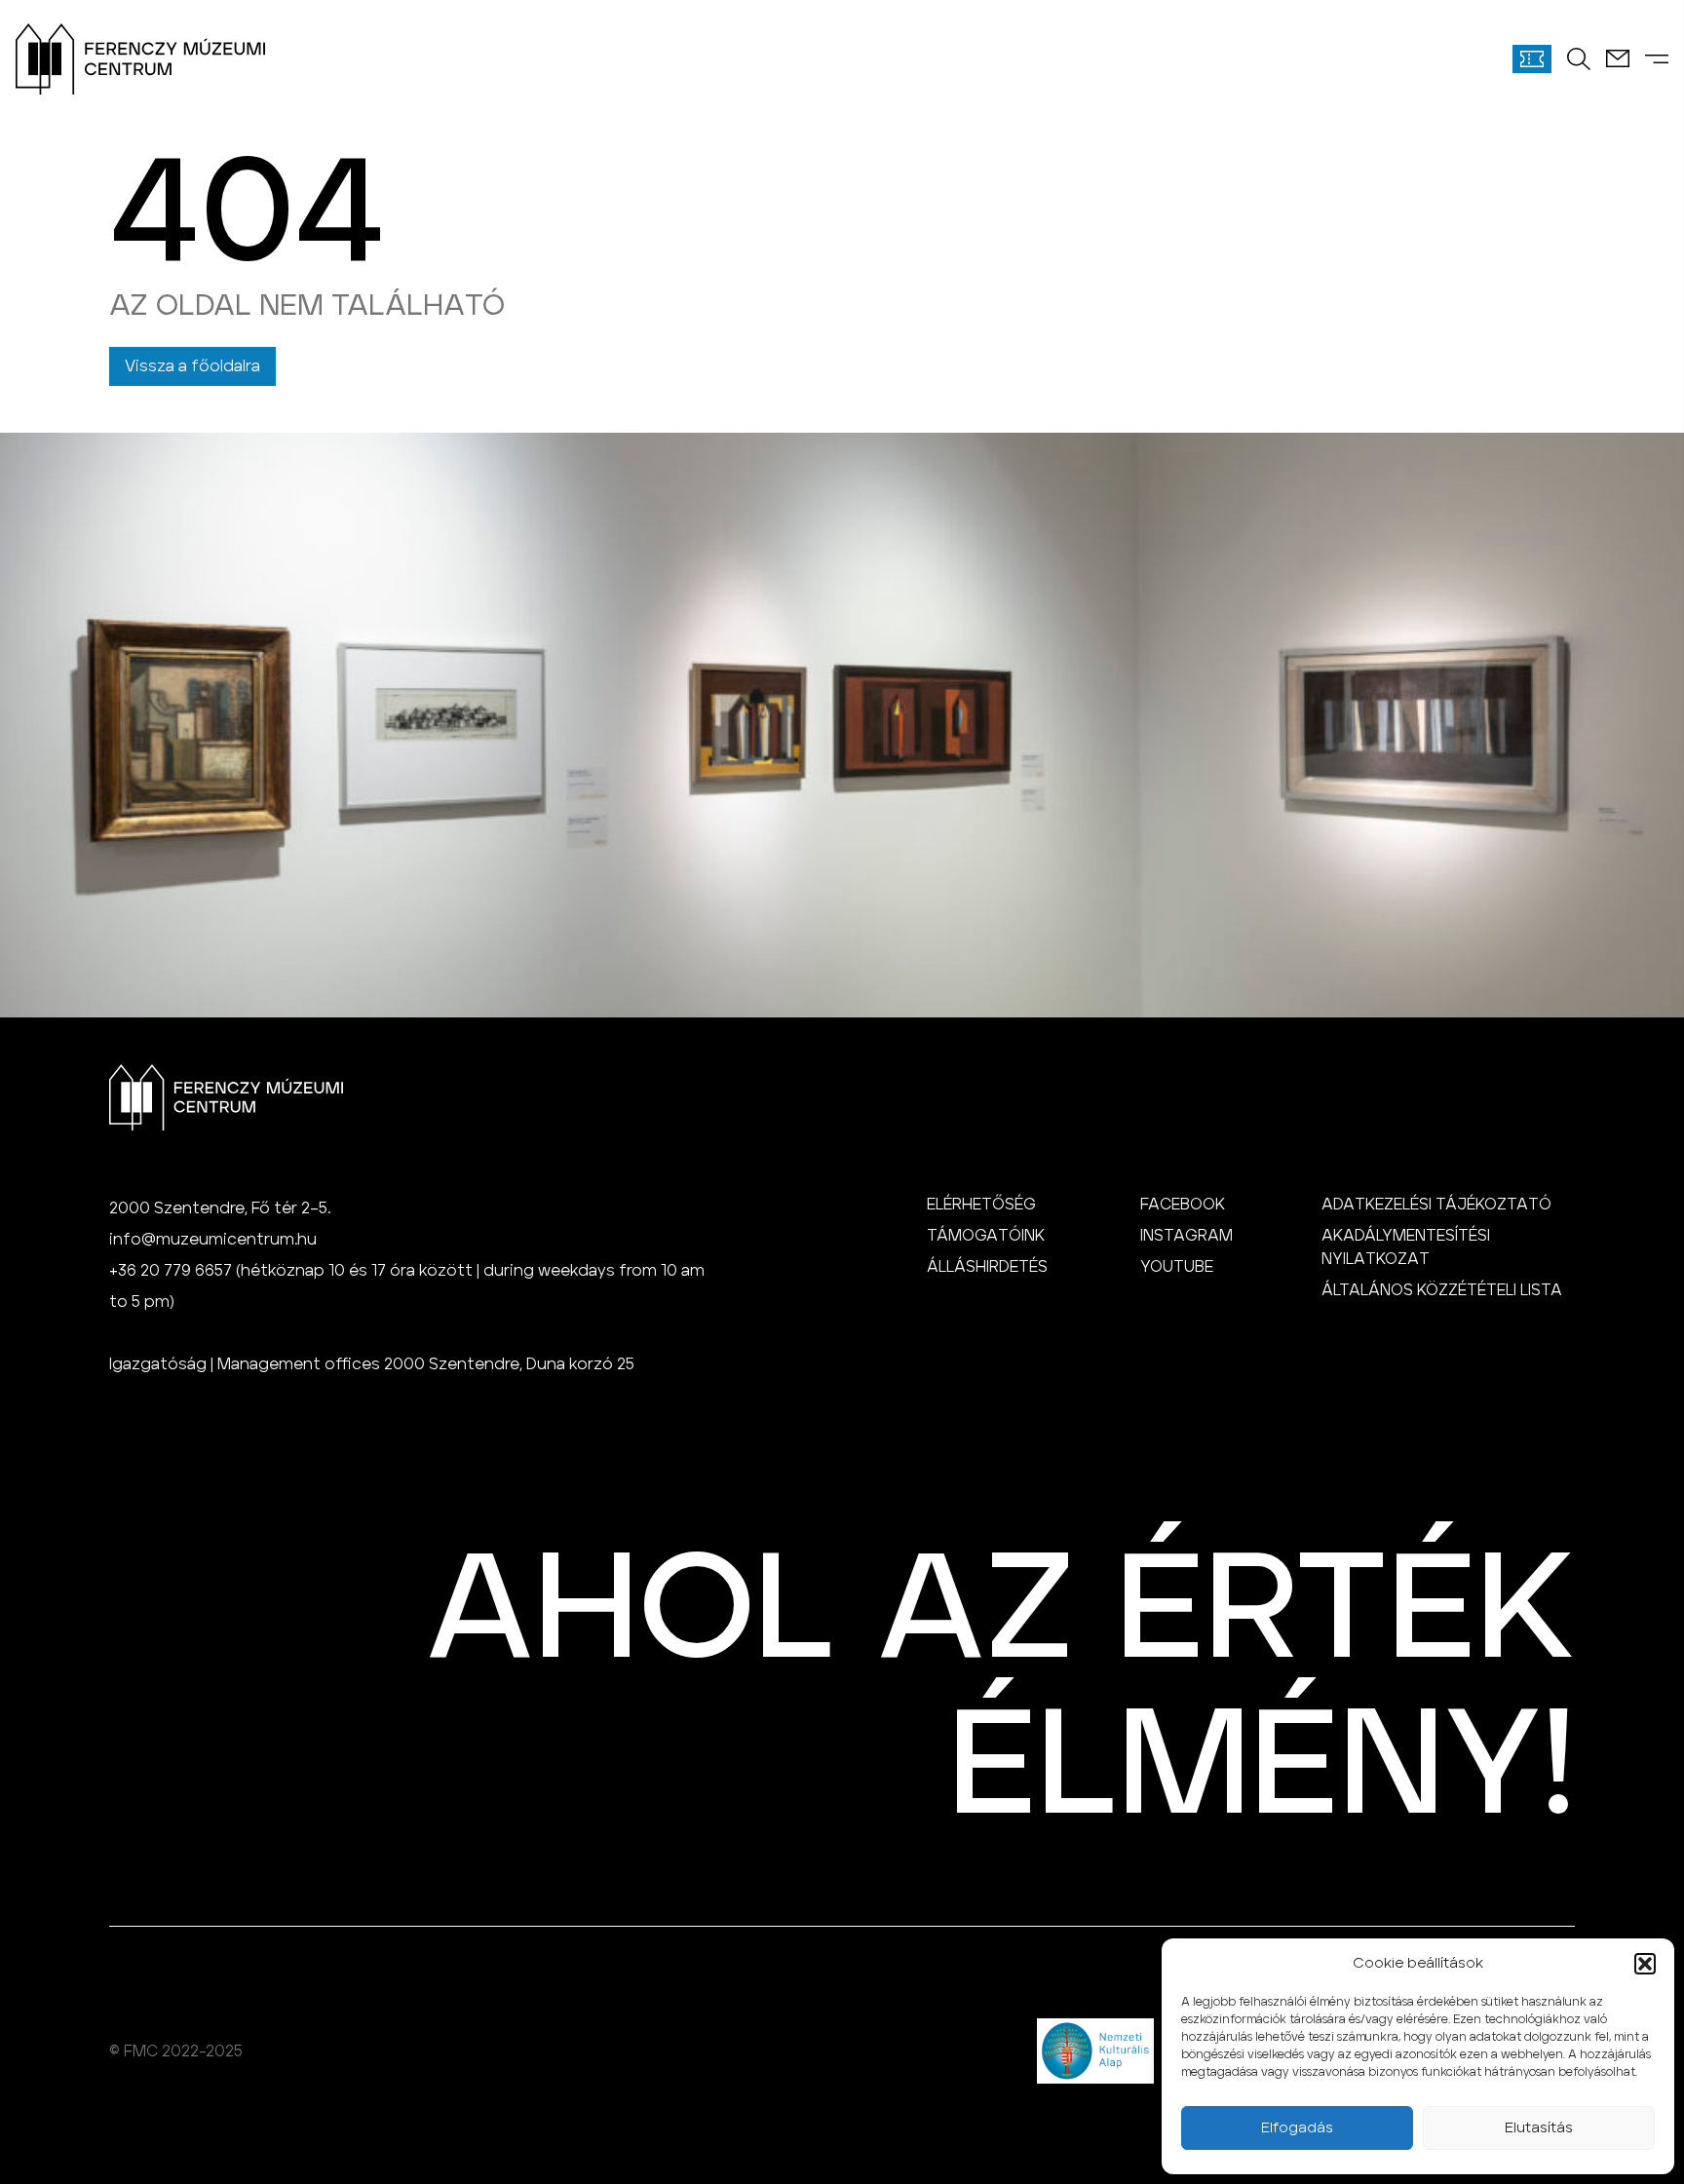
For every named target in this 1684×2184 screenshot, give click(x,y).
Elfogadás (1297, 2128)
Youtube (1177, 1267)
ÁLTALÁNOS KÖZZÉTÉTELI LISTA (1442, 1290)
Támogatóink (986, 1236)
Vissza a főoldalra (192, 366)
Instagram (1186, 1236)
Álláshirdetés (987, 1267)
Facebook (1183, 1205)
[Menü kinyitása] (1657, 59)
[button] (1645, 1964)
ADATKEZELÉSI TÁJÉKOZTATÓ (1436, 1205)
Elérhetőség (981, 1205)
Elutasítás (1539, 2128)
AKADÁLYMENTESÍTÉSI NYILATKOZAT (1406, 1247)
